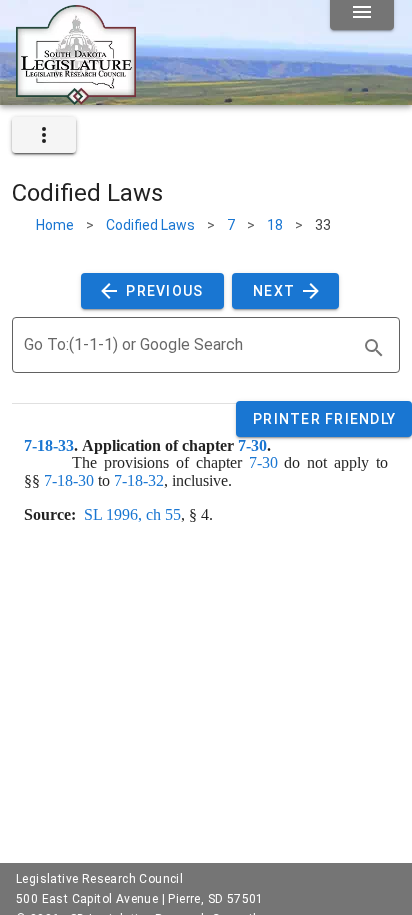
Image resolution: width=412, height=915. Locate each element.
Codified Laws (150, 225)
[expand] (44, 135)
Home (55, 225)
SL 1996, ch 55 (132, 514)
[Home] (76, 97)
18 (275, 225)
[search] (374, 348)
